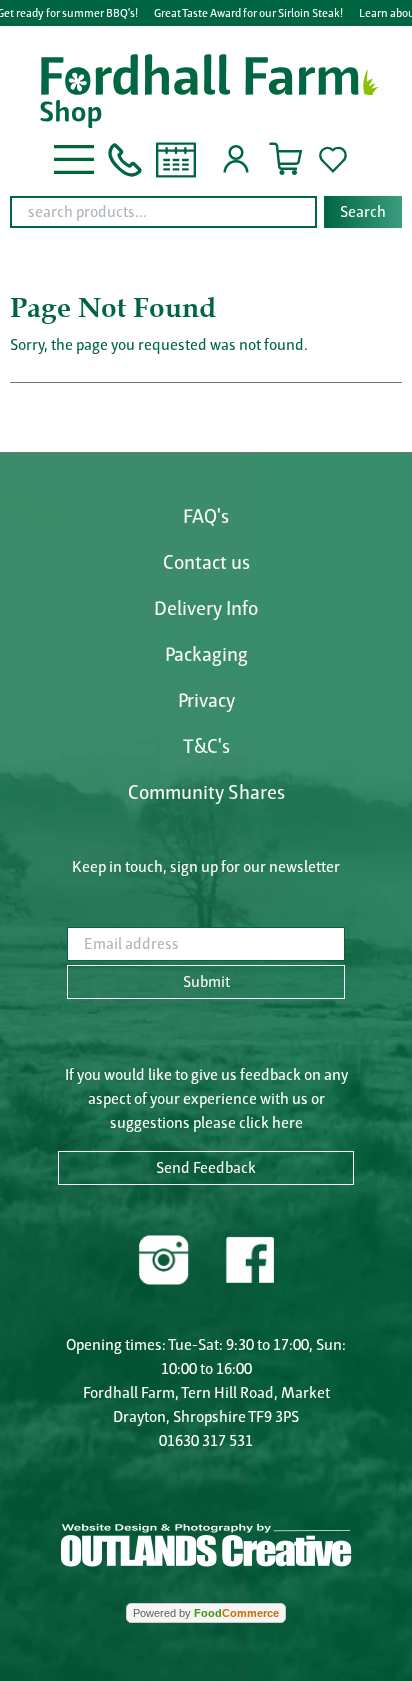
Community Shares (206, 792)
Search (363, 211)
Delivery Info (206, 608)
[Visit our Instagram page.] (164, 1257)
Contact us (206, 562)
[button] (74, 157)
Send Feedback (206, 1167)
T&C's (206, 746)
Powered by (206, 1613)
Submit (206, 981)
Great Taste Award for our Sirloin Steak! (248, 12)
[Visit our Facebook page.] (249, 1257)
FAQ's (206, 516)
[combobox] (206, 212)
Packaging (206, 654)
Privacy (206, 700)
